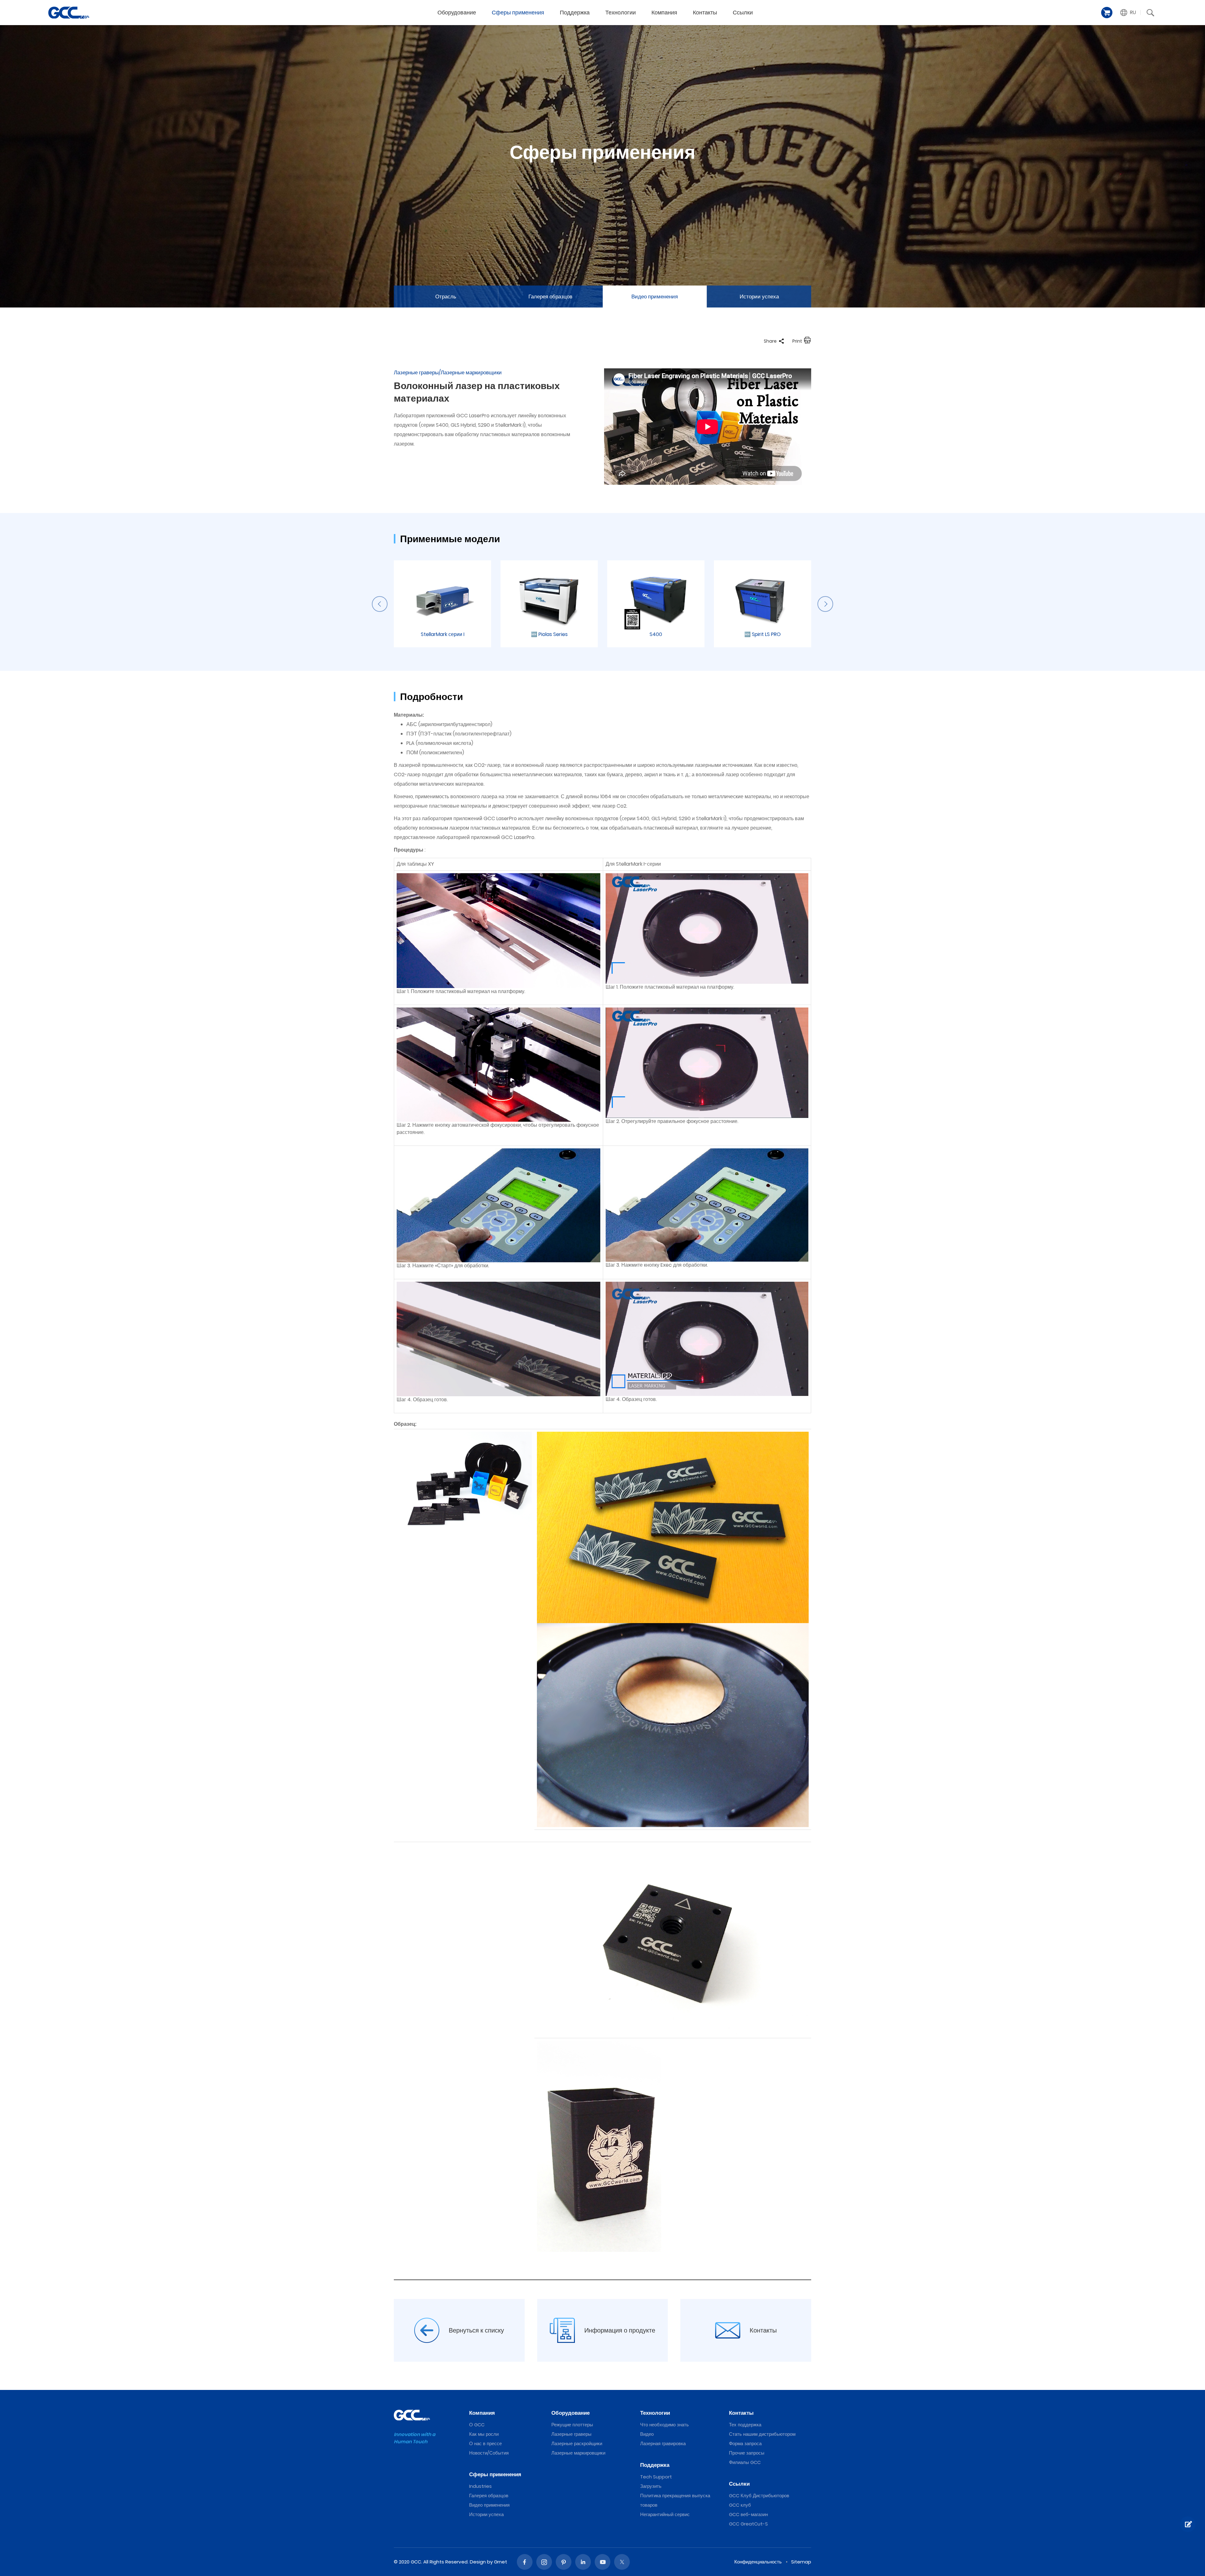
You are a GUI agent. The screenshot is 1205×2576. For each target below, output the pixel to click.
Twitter (622, 2562)
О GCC (477, 2425)
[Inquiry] (1188, 2524)
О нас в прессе (485, 2443)
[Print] (807, 341)
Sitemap (801, 2562)
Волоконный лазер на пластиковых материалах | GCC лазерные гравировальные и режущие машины (69, 13)
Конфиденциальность (758, 2562)
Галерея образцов (550, 297)
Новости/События (489, 2453)
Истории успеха (759, 297)
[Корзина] (1107, 13)
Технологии (621, 12)
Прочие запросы (747, 2453)
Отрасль (446, 297)
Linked (583, 2562)
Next (825, 604)
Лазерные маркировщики (578, 2453)
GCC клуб (740, 2505)
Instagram (544, 2562)
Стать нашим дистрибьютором (762, 2434)
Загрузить (651, 2486)
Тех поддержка (745, 2425)
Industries (480, 2486)
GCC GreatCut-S (748, 2524)
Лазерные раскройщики (577, 2443)
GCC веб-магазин (748, 2514)
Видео (647, 2434)
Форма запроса (745, 2443)
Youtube (602, 2562)
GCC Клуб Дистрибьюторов (759, 2496)
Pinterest (564, 2562)
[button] (1128, 13)
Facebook (525, 2562)
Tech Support (656, 2477)
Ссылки (743, 12)
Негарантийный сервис (665, 2514)
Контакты (705, 12)
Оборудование (457, 12)
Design (478, 2562)
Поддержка (575, 12)
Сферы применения (518, 12)
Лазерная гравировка (663, 2443)
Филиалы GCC (745, 2462)
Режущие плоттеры (572, 2425)
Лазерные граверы (571, 2434)
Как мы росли (484, 2434)
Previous (380, 604)
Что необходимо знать (664, 2425)
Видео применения (655, 297)
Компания (664, 12)
